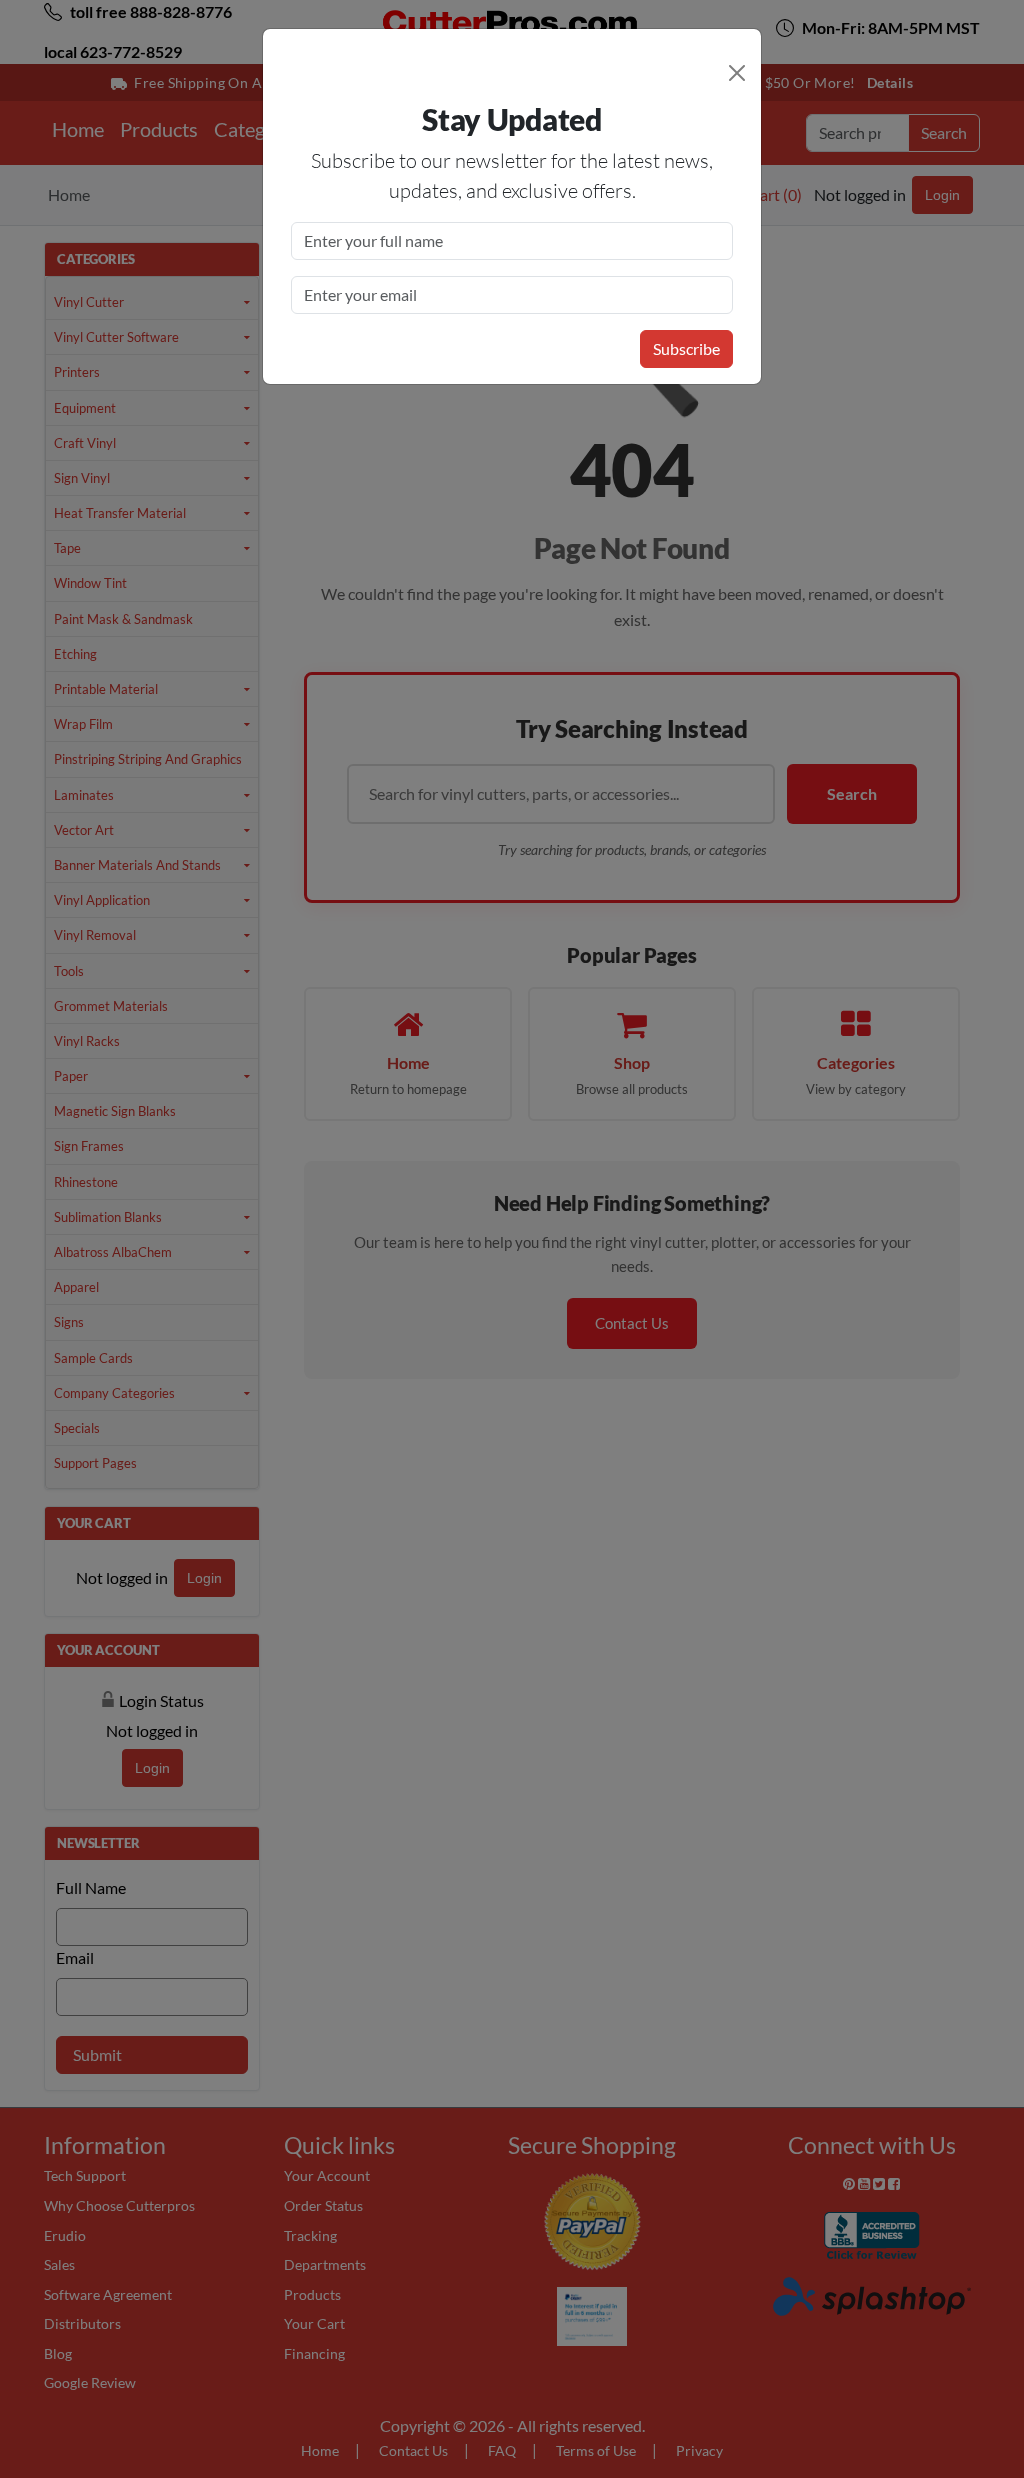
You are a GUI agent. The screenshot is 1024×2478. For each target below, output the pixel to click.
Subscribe (686, 348)
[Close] (737, 73)
